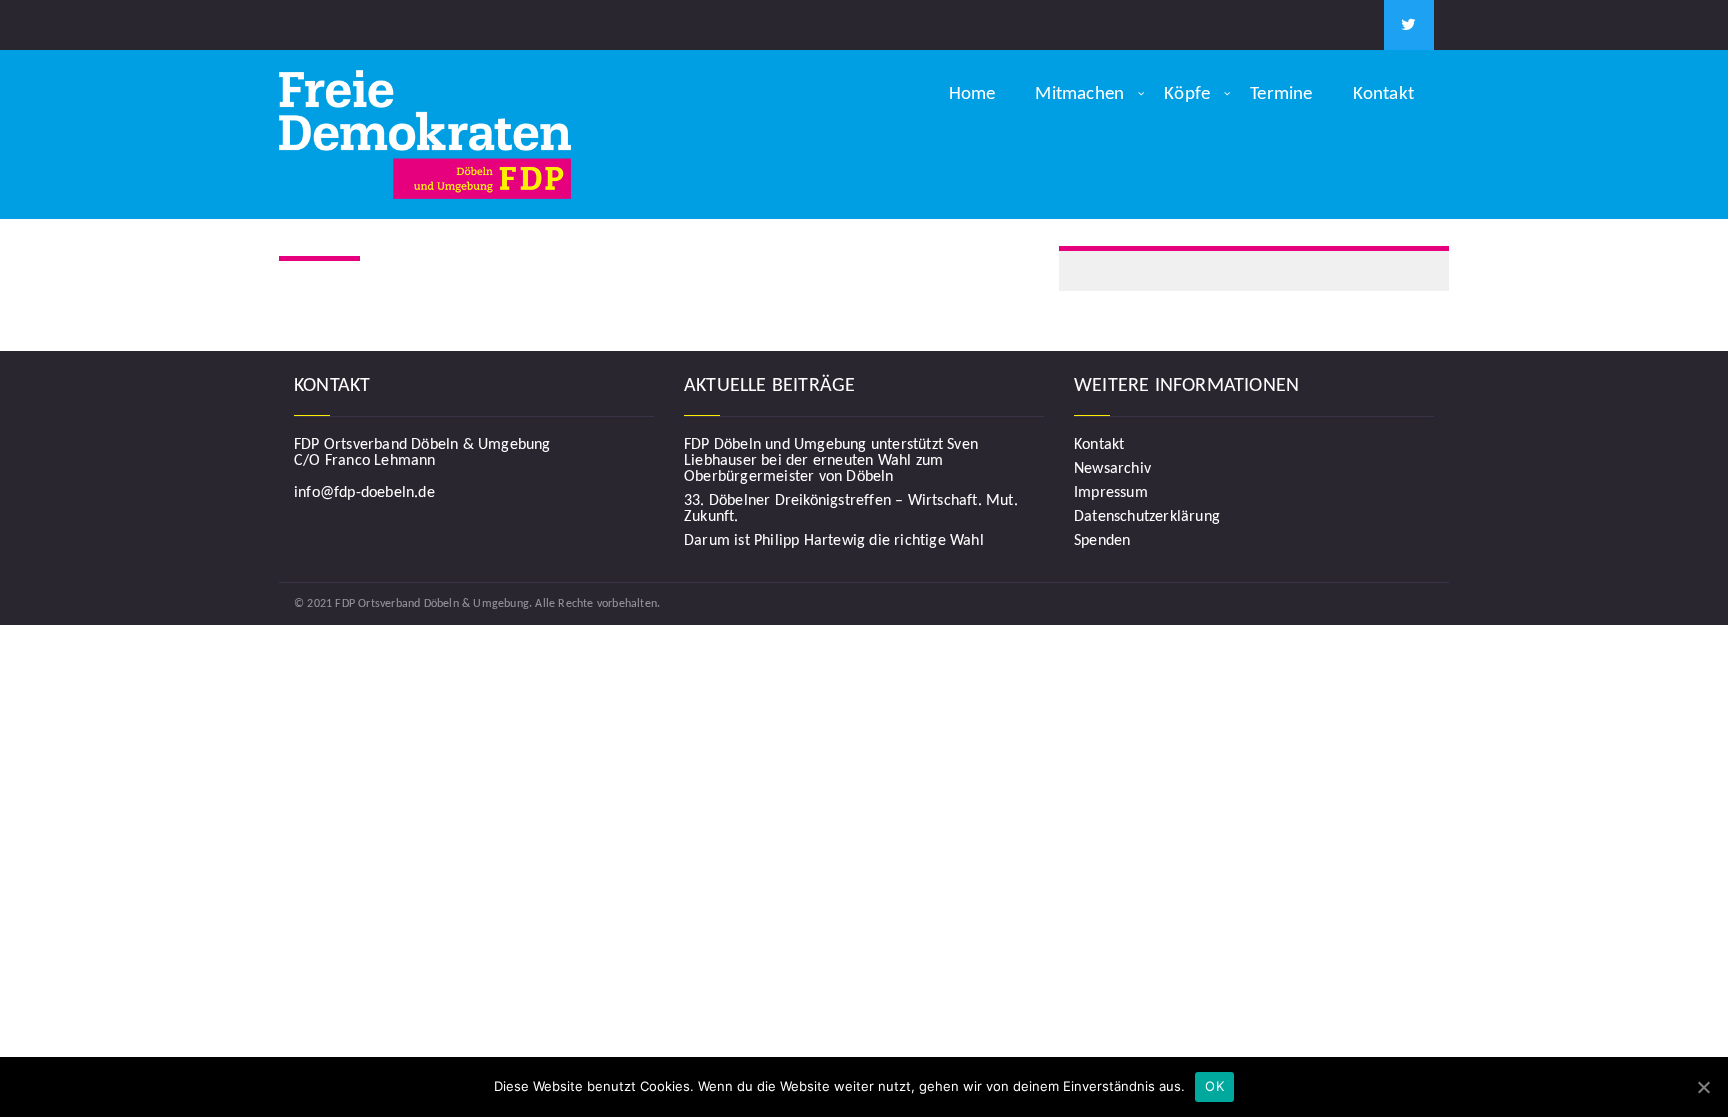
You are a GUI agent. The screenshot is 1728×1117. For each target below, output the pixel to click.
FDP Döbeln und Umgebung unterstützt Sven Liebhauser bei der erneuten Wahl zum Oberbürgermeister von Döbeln (831, 461)
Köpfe (1187, 94)
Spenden (1102, 541)
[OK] (1703, 1087)
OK (1214, 1086)
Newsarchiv (1112, 469)
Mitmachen (1079, 94)
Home (972, 94)
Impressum (1111, 493)
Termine (1281, 94)
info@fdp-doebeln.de (364, 493)
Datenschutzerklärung (1147, 517)
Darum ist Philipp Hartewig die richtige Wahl (834, 541)
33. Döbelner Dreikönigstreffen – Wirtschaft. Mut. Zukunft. (851, 509)
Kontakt (1383, 94)
